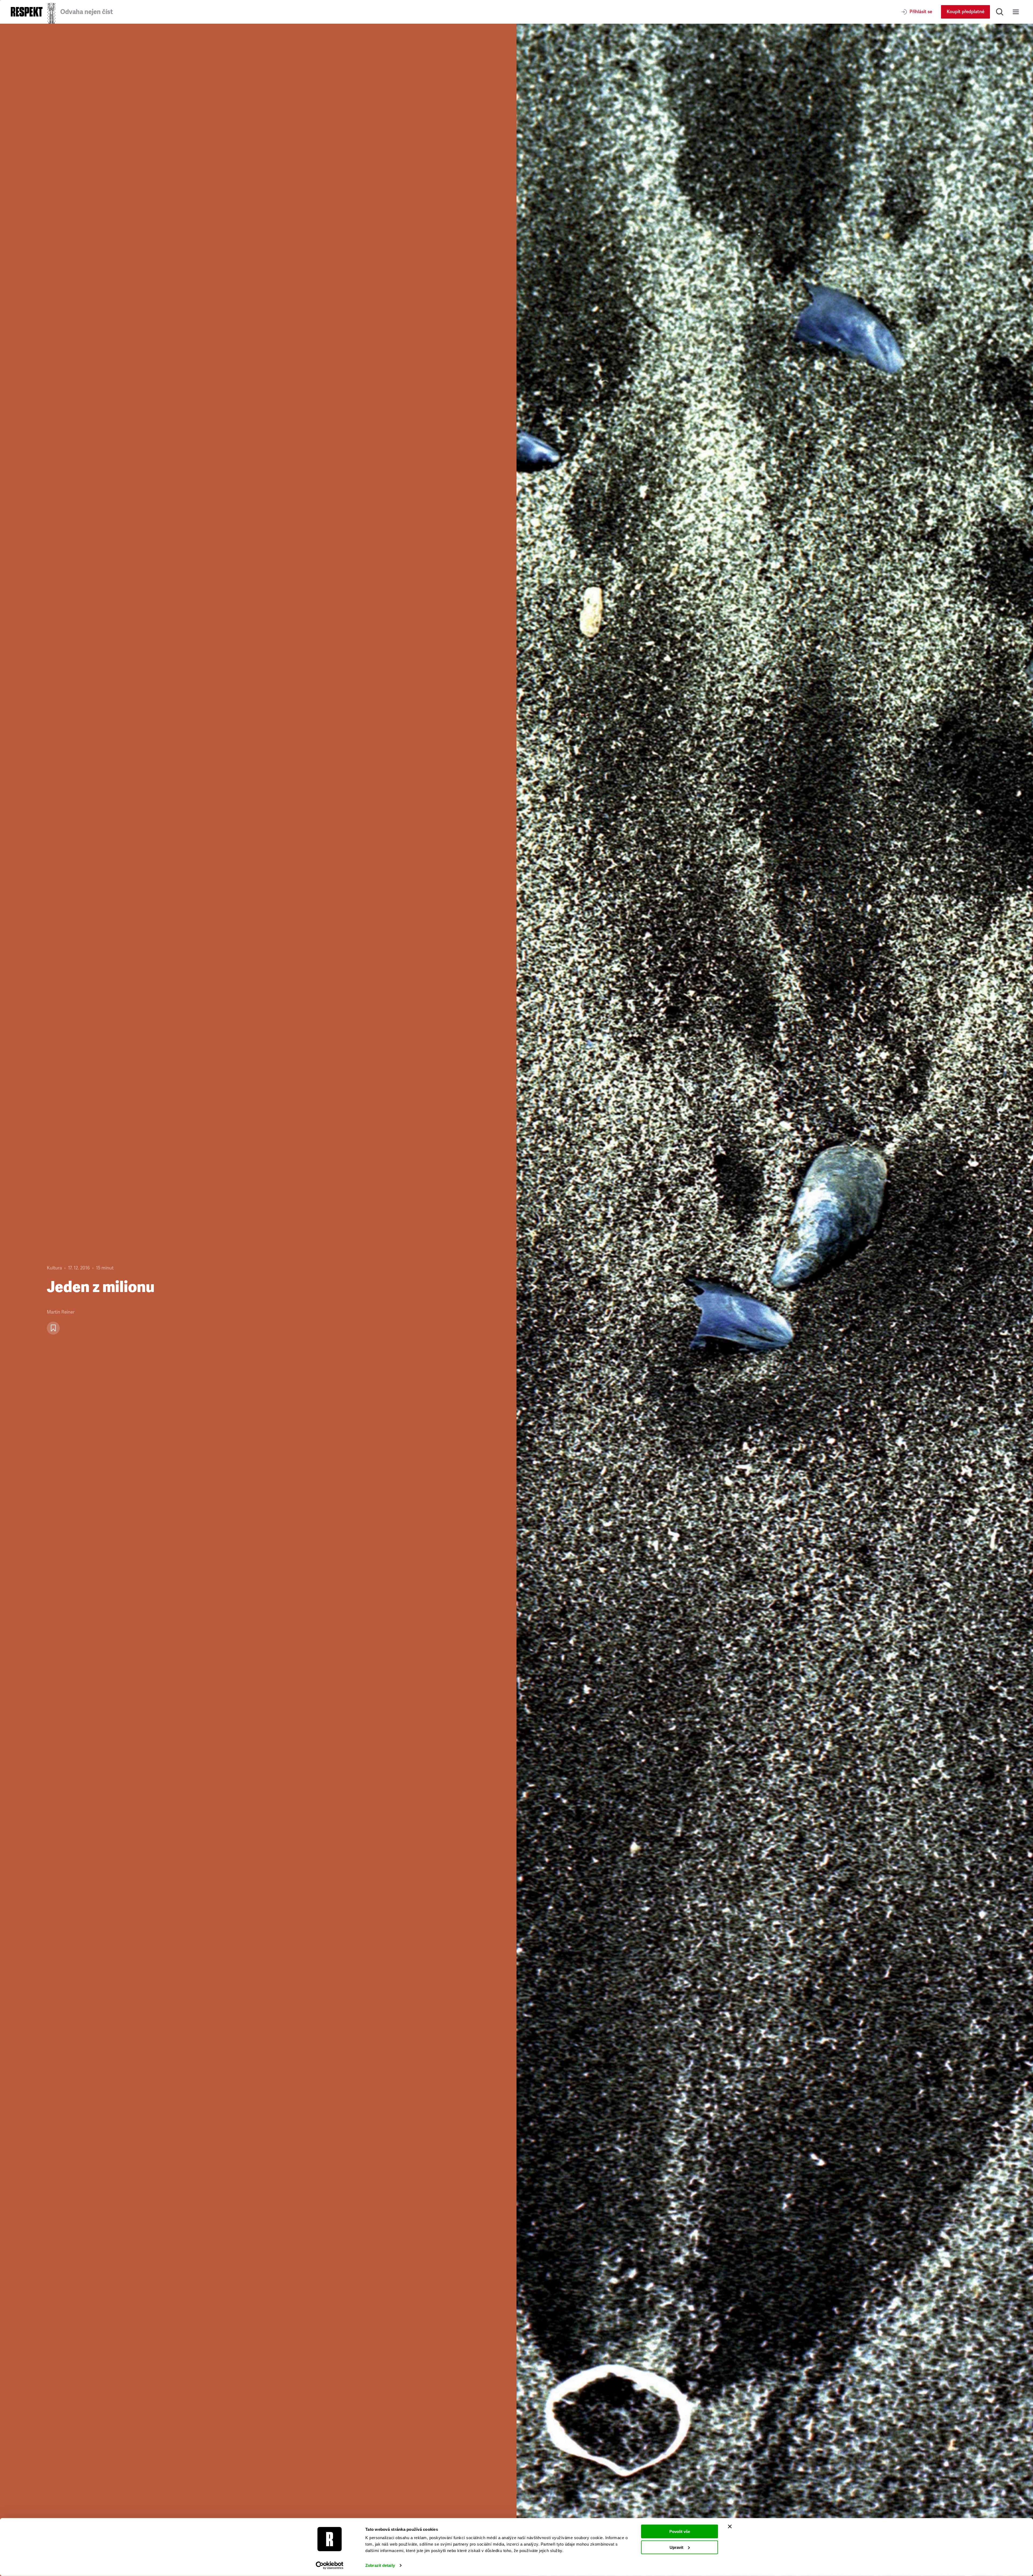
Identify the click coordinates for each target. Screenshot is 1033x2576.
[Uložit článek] (53, 1328)
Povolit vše (680, 2531)
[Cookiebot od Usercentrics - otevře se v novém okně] (330, 2566)
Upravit (676, 2547)
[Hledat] (1000, 12)
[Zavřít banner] (730, 2527)
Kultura (54, 1268)
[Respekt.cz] (27, 12)
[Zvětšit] (775, 1300)
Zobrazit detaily (380, 2565)
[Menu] (1016, 12)
